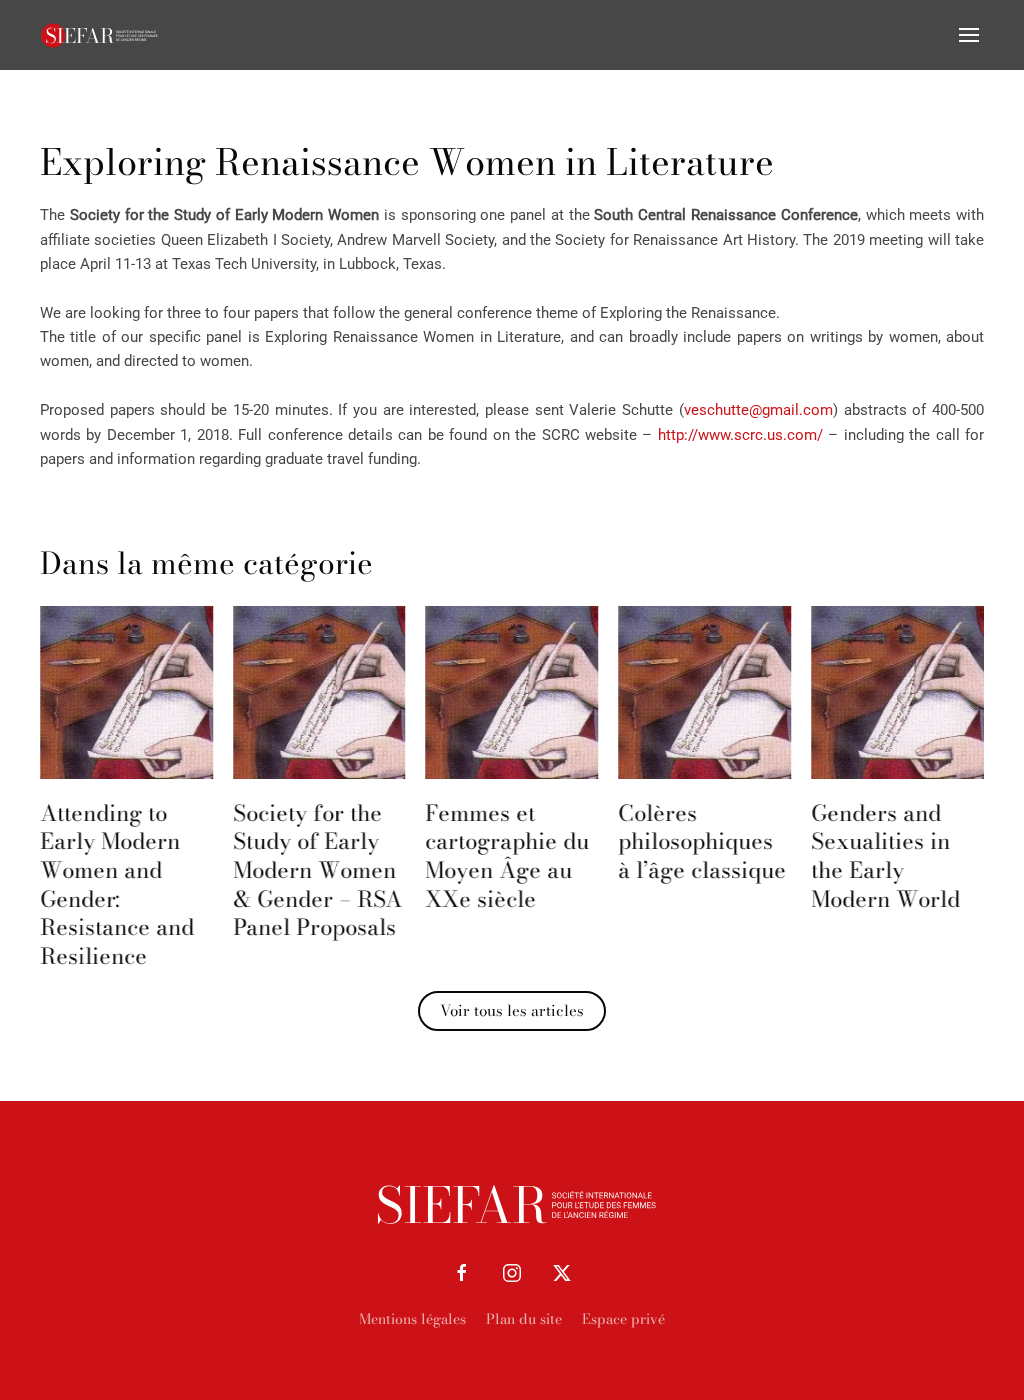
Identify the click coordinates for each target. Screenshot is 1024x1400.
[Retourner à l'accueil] (100, 35)
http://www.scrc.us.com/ (740, 435)
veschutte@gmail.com (758, 410)
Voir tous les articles (512, 1010)
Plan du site (524, 1319)
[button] (969, 35)
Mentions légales (412, 1319)
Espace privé (623, 1319)
